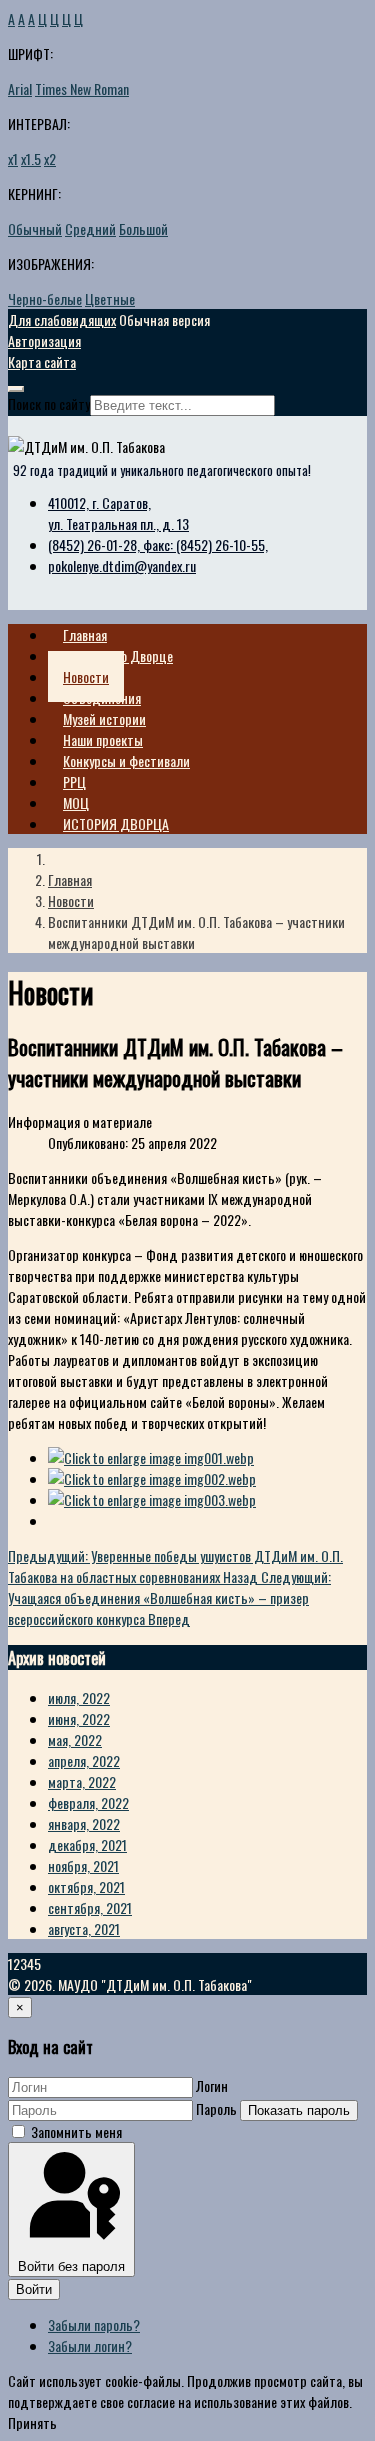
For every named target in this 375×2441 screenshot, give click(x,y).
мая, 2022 (75, 1739)
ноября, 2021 (83, 1865)
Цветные (110, 298)
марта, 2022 (82, 1781)
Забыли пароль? (94, 2324)
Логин (212, 2085)
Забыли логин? (90, 2345)
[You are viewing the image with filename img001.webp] (151, 1457)
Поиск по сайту (49, 403)
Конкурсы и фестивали (126, 760)
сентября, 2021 (90, 1907)
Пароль (216, 2108)
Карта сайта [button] (42, 361)
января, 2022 (84, 1823)
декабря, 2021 (87, 1844)
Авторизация (44, 340)
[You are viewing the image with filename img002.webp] (152, 1478)
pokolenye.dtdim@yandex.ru (122, 565)
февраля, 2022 (88, 1802)
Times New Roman (82, 88)
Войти (34, 2289)
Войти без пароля (71, 2266)
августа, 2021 (84, 1928)
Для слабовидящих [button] (62, 319)
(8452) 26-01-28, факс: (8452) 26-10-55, (158, 544)
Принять (32, 2422)
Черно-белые (45, 298)
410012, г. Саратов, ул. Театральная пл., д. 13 (118, 513)
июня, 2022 (79, 1718)
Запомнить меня (76, 2131)
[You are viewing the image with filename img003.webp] (152, 1499)
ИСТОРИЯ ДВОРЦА (116, 823)
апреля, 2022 (84, 1760)
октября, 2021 (86, 1886)
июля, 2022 (79, 1697)
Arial (20, 88)
